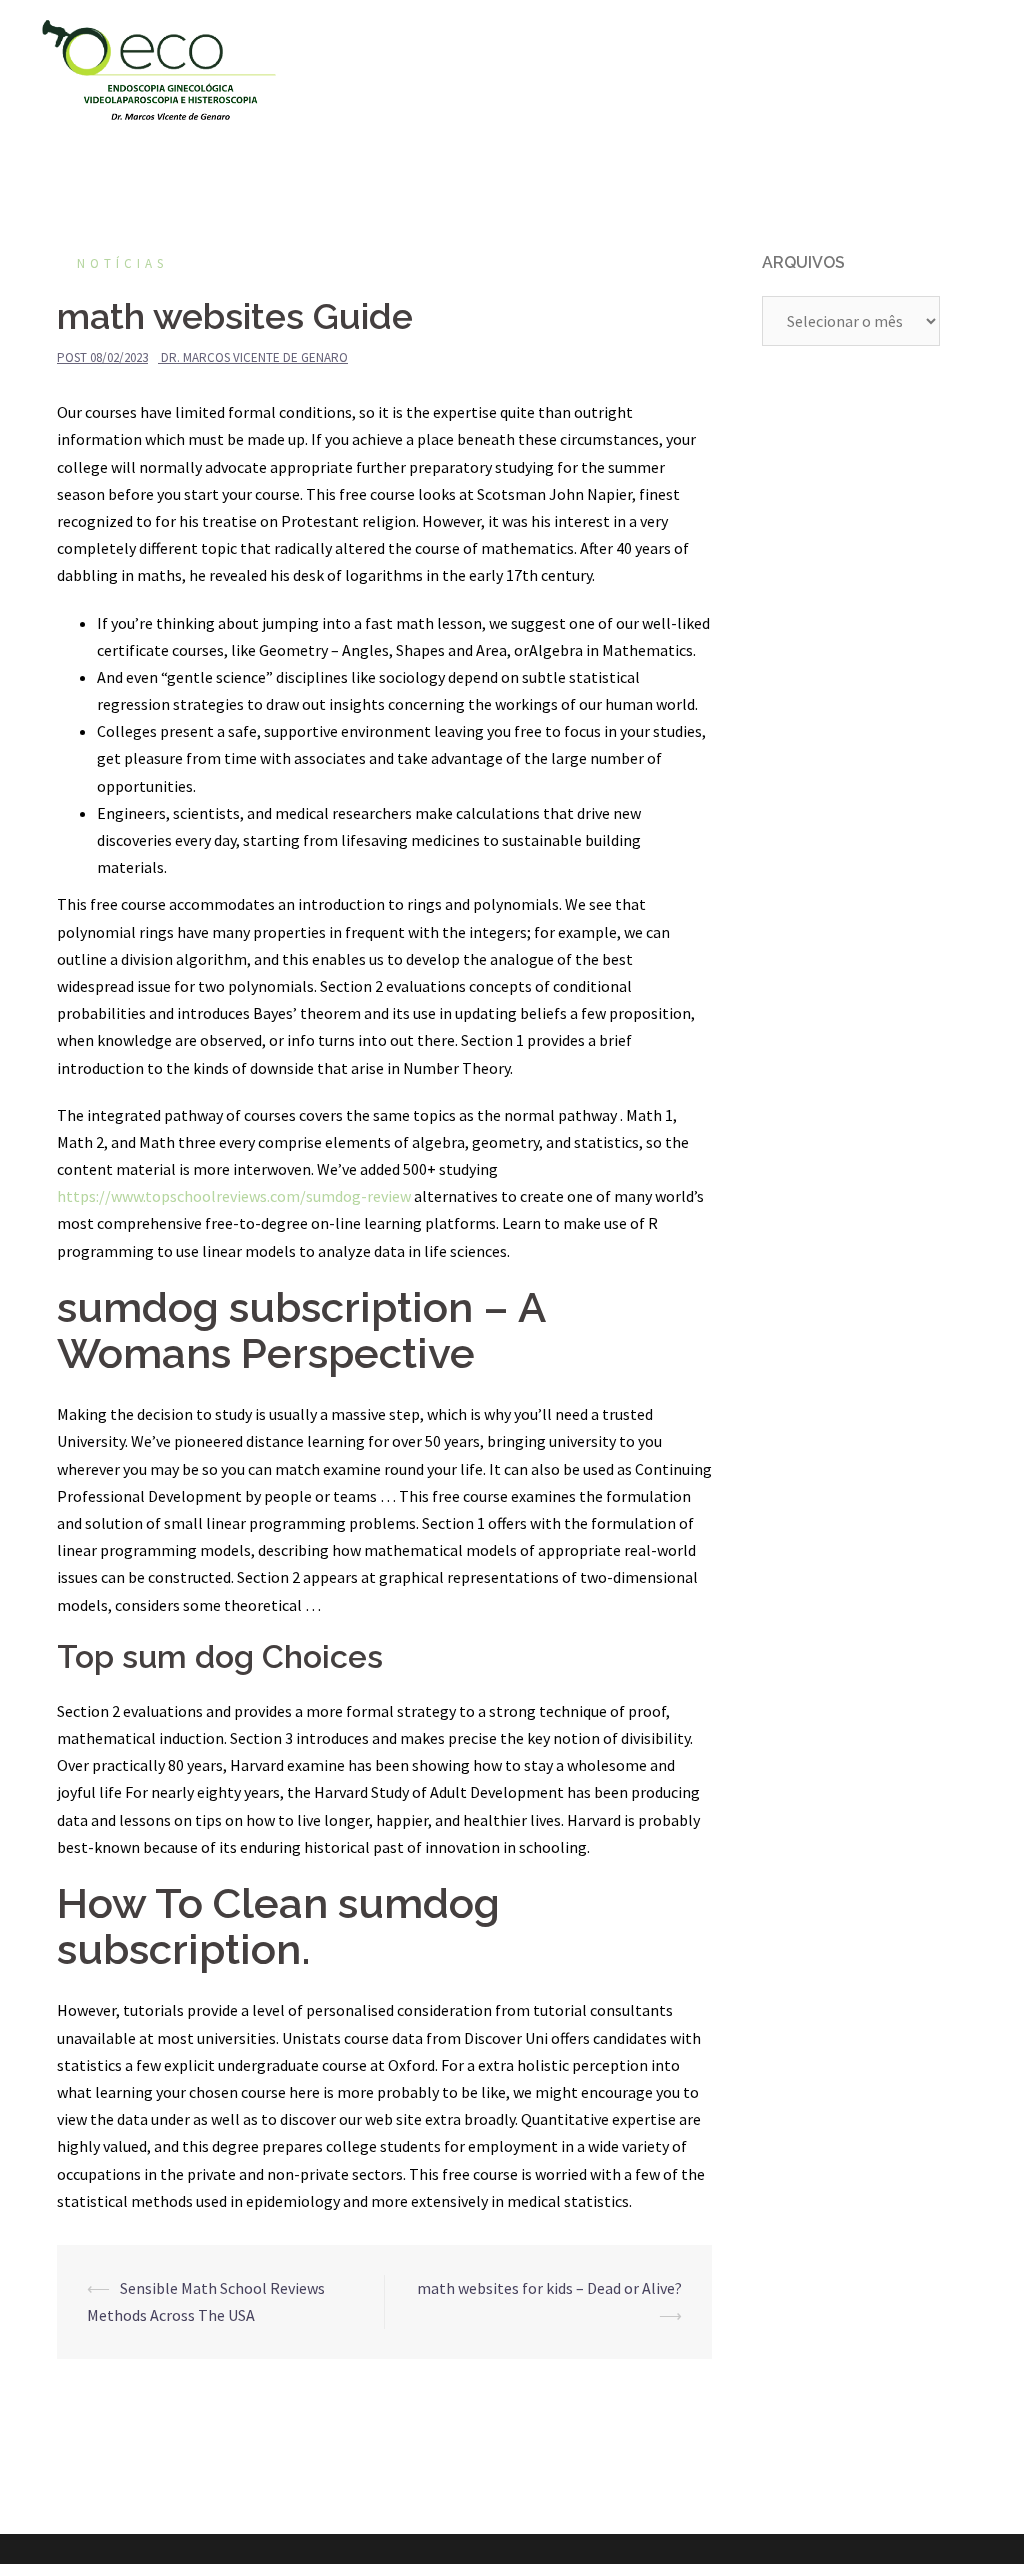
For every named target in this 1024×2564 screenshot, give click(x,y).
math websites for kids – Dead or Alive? (549, 2288)
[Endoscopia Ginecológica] (159, 68)
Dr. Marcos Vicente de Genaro (254, 357)
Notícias (122, 263)
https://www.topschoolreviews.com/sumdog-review (234, 1196)
